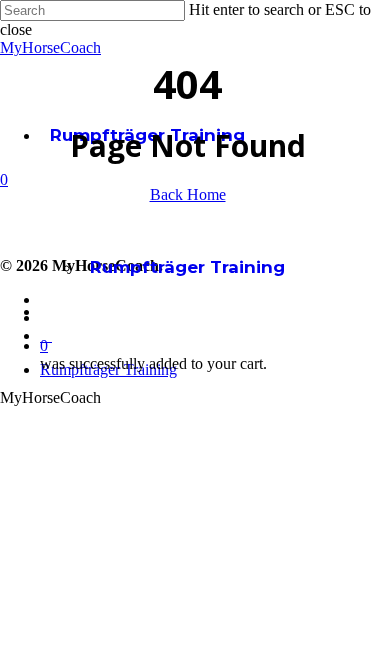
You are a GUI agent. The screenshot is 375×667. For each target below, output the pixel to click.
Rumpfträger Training (187, 267)
